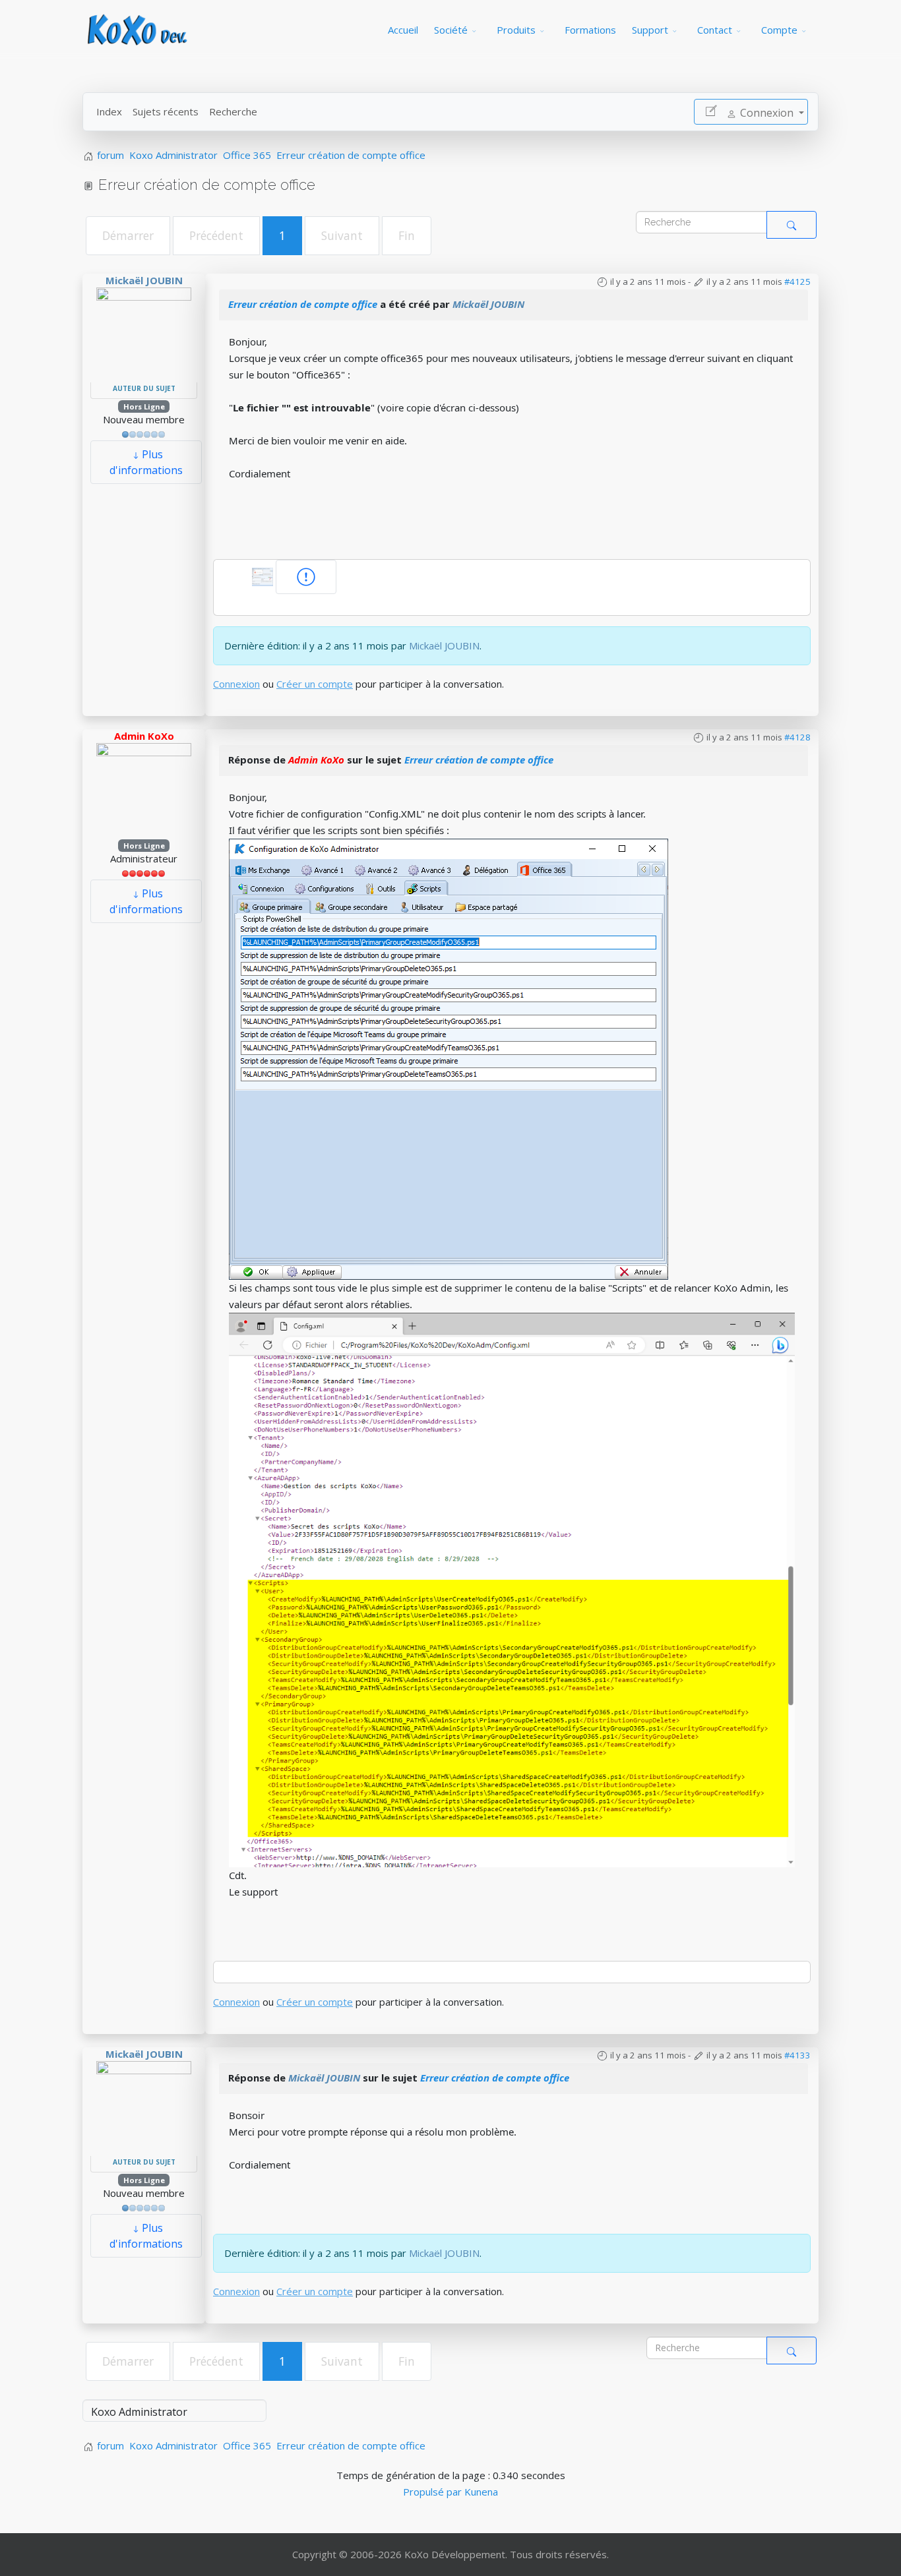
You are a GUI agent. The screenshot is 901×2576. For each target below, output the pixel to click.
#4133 (797, 2055)
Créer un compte (315, 684)
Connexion (236, 684)
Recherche (233, 111)
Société (451, 30)
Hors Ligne (144, 406)
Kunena (481, 2492)
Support (650, 30)
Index (109, 111)
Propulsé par (434, 2492)
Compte (779, 30)
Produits (516, 30)
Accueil (403, 30)
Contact (715, 30)
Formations (590, 30)
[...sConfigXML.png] (512, 1588)
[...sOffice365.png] (449, 1058)
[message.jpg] (264, 576)
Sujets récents (166, 111)
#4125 (797, 282)
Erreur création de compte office (303, 304)
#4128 (797, 737)
